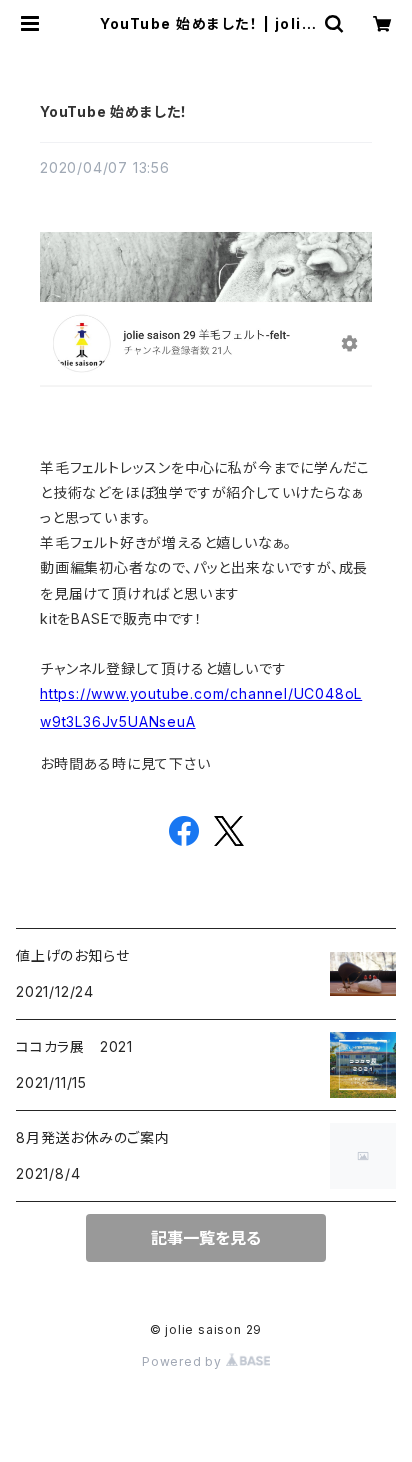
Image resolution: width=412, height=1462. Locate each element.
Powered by (184, 1361)
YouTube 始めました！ (114, 111)
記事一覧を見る (206, 1238)
